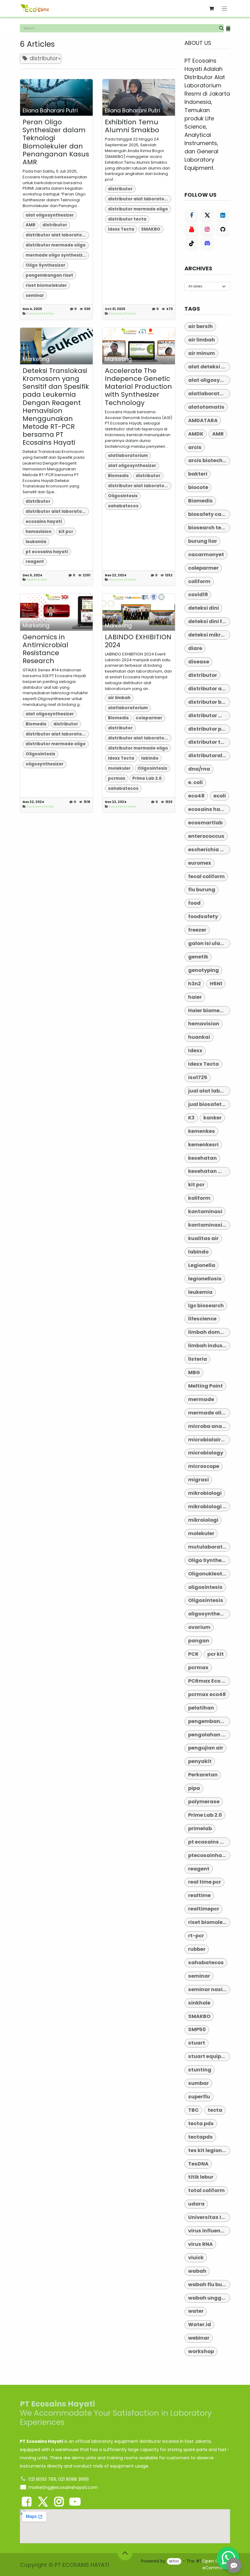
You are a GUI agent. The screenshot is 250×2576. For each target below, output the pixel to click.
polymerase (204, 1802)
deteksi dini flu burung (209, 621)
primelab (200, 1828)
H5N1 (216, 984)
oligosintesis (205, 1587)
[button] (228, 29)
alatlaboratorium (128, 456)
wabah (197, 2271)
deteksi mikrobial (209, 635)
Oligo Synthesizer (45, 265)
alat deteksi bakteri (209, 367)
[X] (207, 215)
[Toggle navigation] (225, 8)
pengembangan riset (49, 275)
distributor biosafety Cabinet (209, 702)
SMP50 (197, 2029)
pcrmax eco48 (207, 1694)
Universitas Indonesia (209, 2217)
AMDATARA (203, 420)
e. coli (195, 782)
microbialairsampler (209, 1440)
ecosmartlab (205, 823)
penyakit (200, 1761)
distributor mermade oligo (56, 245)
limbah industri (208, 1346)
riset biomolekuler (46, 285)
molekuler (119, 768)
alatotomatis (206, 407)
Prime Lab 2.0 (147, 778)
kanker (212, 1118)
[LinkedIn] (223, 215)
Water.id (200, 2324)
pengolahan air (208, 1735)
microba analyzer (209, 1426)
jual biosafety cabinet (209, 1104)
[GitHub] (223, 229)
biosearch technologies (209, 528)
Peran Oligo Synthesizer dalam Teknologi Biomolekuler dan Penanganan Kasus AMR (56, 142)
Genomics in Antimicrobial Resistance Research (45, 649)
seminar (35, 296)
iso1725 (198, 1077)
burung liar (203, 541)
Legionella (202, 1265)
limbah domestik (209, 1332)
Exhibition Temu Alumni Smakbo (132, 126)
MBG (194, 1372)
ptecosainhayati (209, 1855)
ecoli (220, 796)
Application (37, 580)
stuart (197, 2043)
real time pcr (205, 1882)
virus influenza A (209, 2231)
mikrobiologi (205, 1493)
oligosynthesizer (45, 764)
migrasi (198, 1480)
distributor (55, 225)
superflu (199, 2097)
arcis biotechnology (209, 460)
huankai (199, 1037)
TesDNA (198, 2164)
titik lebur (201, 2177)
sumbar (198, 2083)
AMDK (196, 434)
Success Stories (40, 314)
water (196, 2311)
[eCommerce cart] (212, 9)
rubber (197, 1949)
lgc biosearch (206, 1306)
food (194, 903)
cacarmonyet (206, 555)
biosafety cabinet (209, 514)
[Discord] (207, 243)
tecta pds (201, 2124)
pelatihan (201, 1708)
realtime (199, 1895)
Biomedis (118, 476)
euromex (200, 863)
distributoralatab (209, 755)
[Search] (221, 28)
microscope (204, 1466)
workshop (201, 2351)
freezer (197, 930)
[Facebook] (191, 215)
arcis (195, 447)
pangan (199, 1641)
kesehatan (202, 1158)
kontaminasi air (209, 1225)
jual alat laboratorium (209, 1091)
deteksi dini (204, 608)
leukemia (36, 542)
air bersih (200, 326)
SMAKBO (151, 229)
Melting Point (205, 1386)
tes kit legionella (209, 2150)
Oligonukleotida (209, 1574)
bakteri (198, 474)
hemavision (39, 532)
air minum (202, 353)
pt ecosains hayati (47, 552)
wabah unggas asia (209, 2298)
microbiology (206, 1453)
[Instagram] (207, 229)
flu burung (202, 890)
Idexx (195, 1051)
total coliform (206, 2190)
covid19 (198, 595)
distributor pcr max (209, 729)
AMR (30, 225)
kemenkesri (203, 1145)
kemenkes (202, 1131)
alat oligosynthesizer (50, 215)
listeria (198, 1359)
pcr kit (216, 1654)
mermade (201, 1399)
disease (199, 662)
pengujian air (206, 1748)
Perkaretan (203, 1775)
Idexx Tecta (121, 229)
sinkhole (199, 2003)
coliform (199, 581)
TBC (193, 2110)
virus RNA (200, 2244)
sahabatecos (123, 506)
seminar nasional (209, 1989)
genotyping (204, 970)
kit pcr (66, 532)
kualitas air (203, 1238)
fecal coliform (206, 876)
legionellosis (205, 1279)
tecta (215, 2110)
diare (195, 648)
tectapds (200, 2137)
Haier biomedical (209, 1011)
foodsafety (203, 916)
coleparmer (149, 718)
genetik (198, 957)
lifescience (202, 1319)
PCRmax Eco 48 (208, 1681)
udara (196, 2204)
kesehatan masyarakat (209, 1171)
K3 (191, 1118)
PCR (193, 1654)
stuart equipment (209, 2056)
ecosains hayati (44, 522)
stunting (200, 2070)
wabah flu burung (209, 2284)
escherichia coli (209, 850)
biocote (198, 487)
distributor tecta (127, 219)
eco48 (196, 796)
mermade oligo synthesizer (56, 255)
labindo (150, 758)
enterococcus (206, 836)
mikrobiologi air (209, 1507)
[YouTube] (191, 229)
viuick (196, 2258)
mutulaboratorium (209, 1547)
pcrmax (117, 778)
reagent (35, 562)
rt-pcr (196, 1936)
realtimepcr (204, 1909)
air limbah (119, 698)
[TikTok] (191, 243)
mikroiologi (203, 1520)
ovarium (199, 1627)
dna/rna (199, 769)
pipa (194, 1788)
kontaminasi (205, 1211)
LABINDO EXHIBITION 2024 (138, 641)
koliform (199, 1198)
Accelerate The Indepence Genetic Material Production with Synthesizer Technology (138, 387)
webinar (199, 2338)
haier (195, 997)
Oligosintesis (123, 496)
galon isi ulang (208, 943)
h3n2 (195, 984)
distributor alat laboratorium (57, 235)
